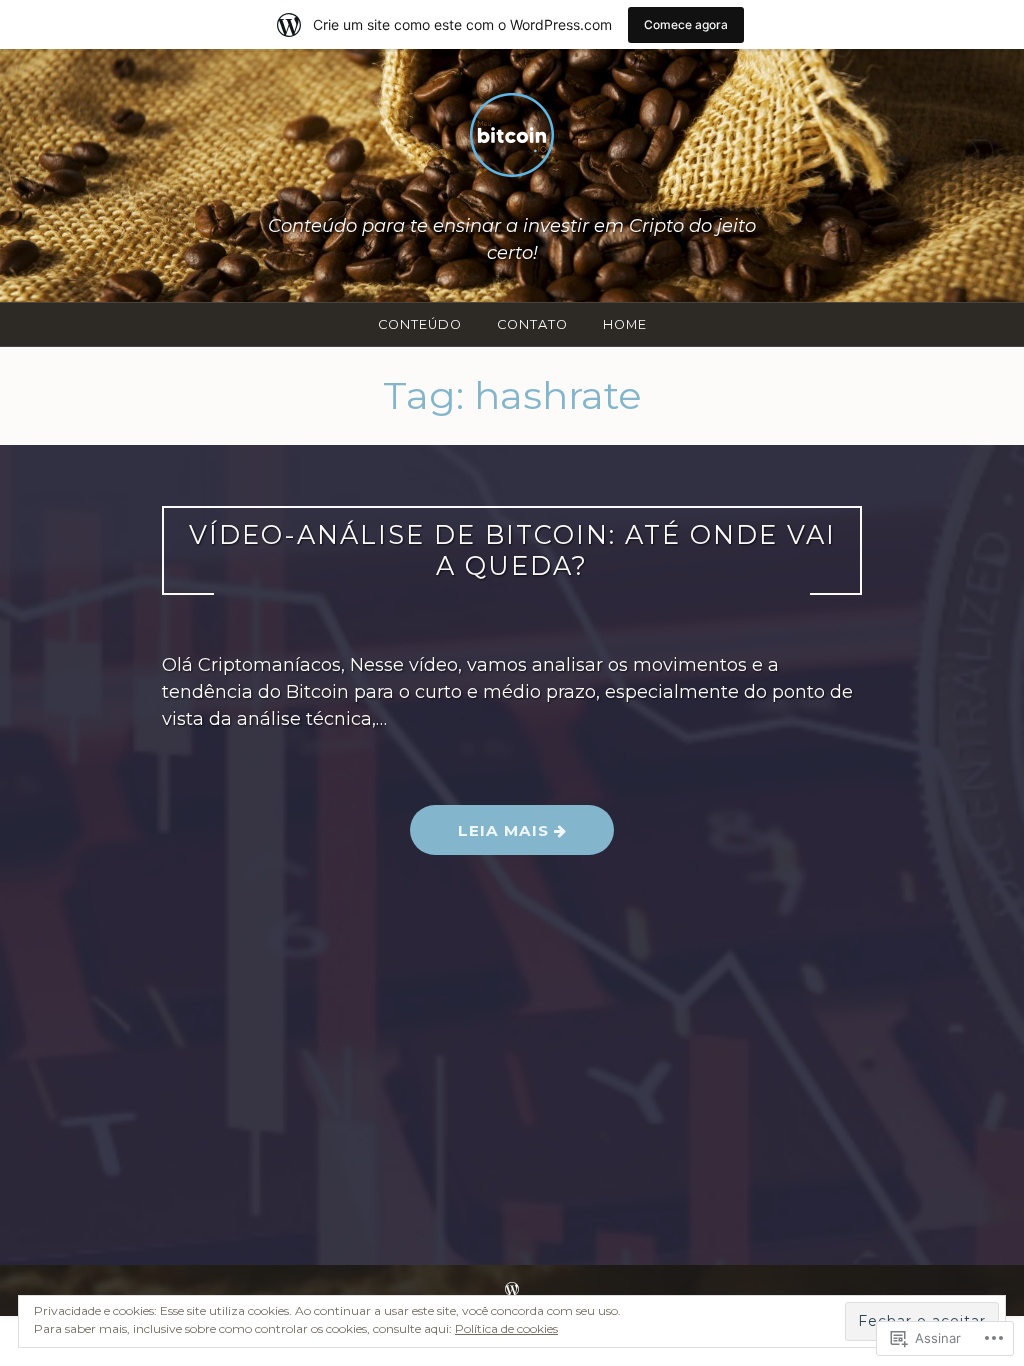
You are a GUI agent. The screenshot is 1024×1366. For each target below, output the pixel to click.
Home (625, 324)
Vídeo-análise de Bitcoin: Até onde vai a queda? (512, 550)
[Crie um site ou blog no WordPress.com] (512, 1290)
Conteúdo (420, 324)
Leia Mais (482, 837)
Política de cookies (506, 1328)
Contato (532, 324)
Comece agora (686, 24)
